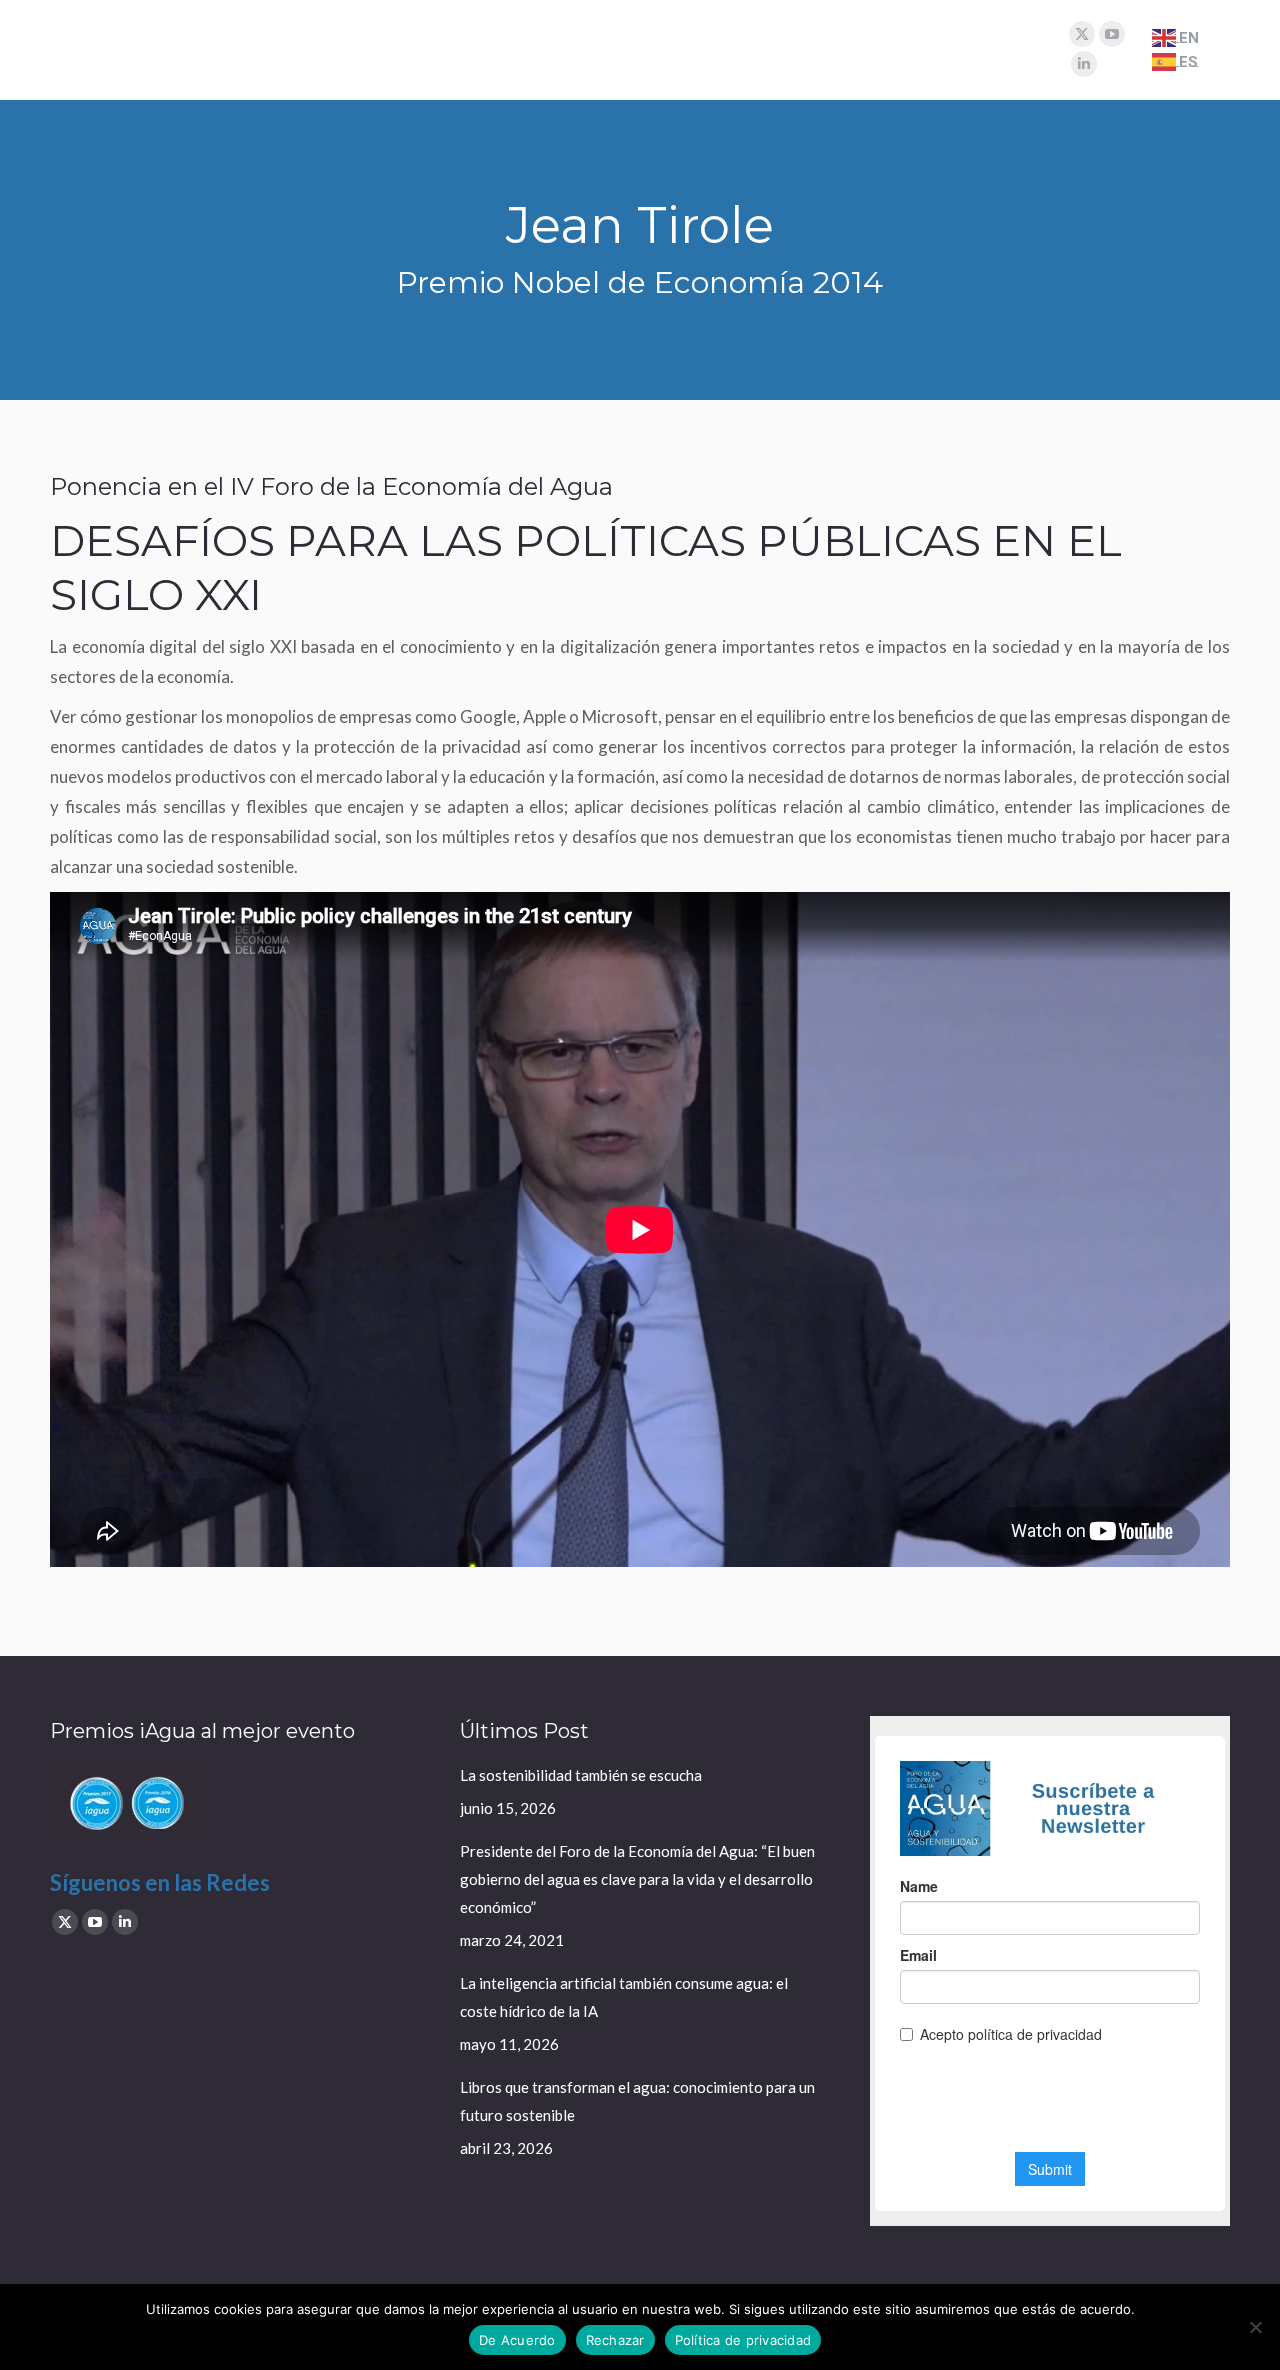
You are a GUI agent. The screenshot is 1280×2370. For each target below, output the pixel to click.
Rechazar (615, 2340)
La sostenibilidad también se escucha (581, 1775)
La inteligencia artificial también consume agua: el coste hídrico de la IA (624, 1997)
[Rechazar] (1255, 2327)
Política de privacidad (743, 2340)
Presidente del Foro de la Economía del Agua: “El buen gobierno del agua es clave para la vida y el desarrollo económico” (637, 1879)
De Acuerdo (517, 2340)
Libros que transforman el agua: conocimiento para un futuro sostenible (637, 2101)
